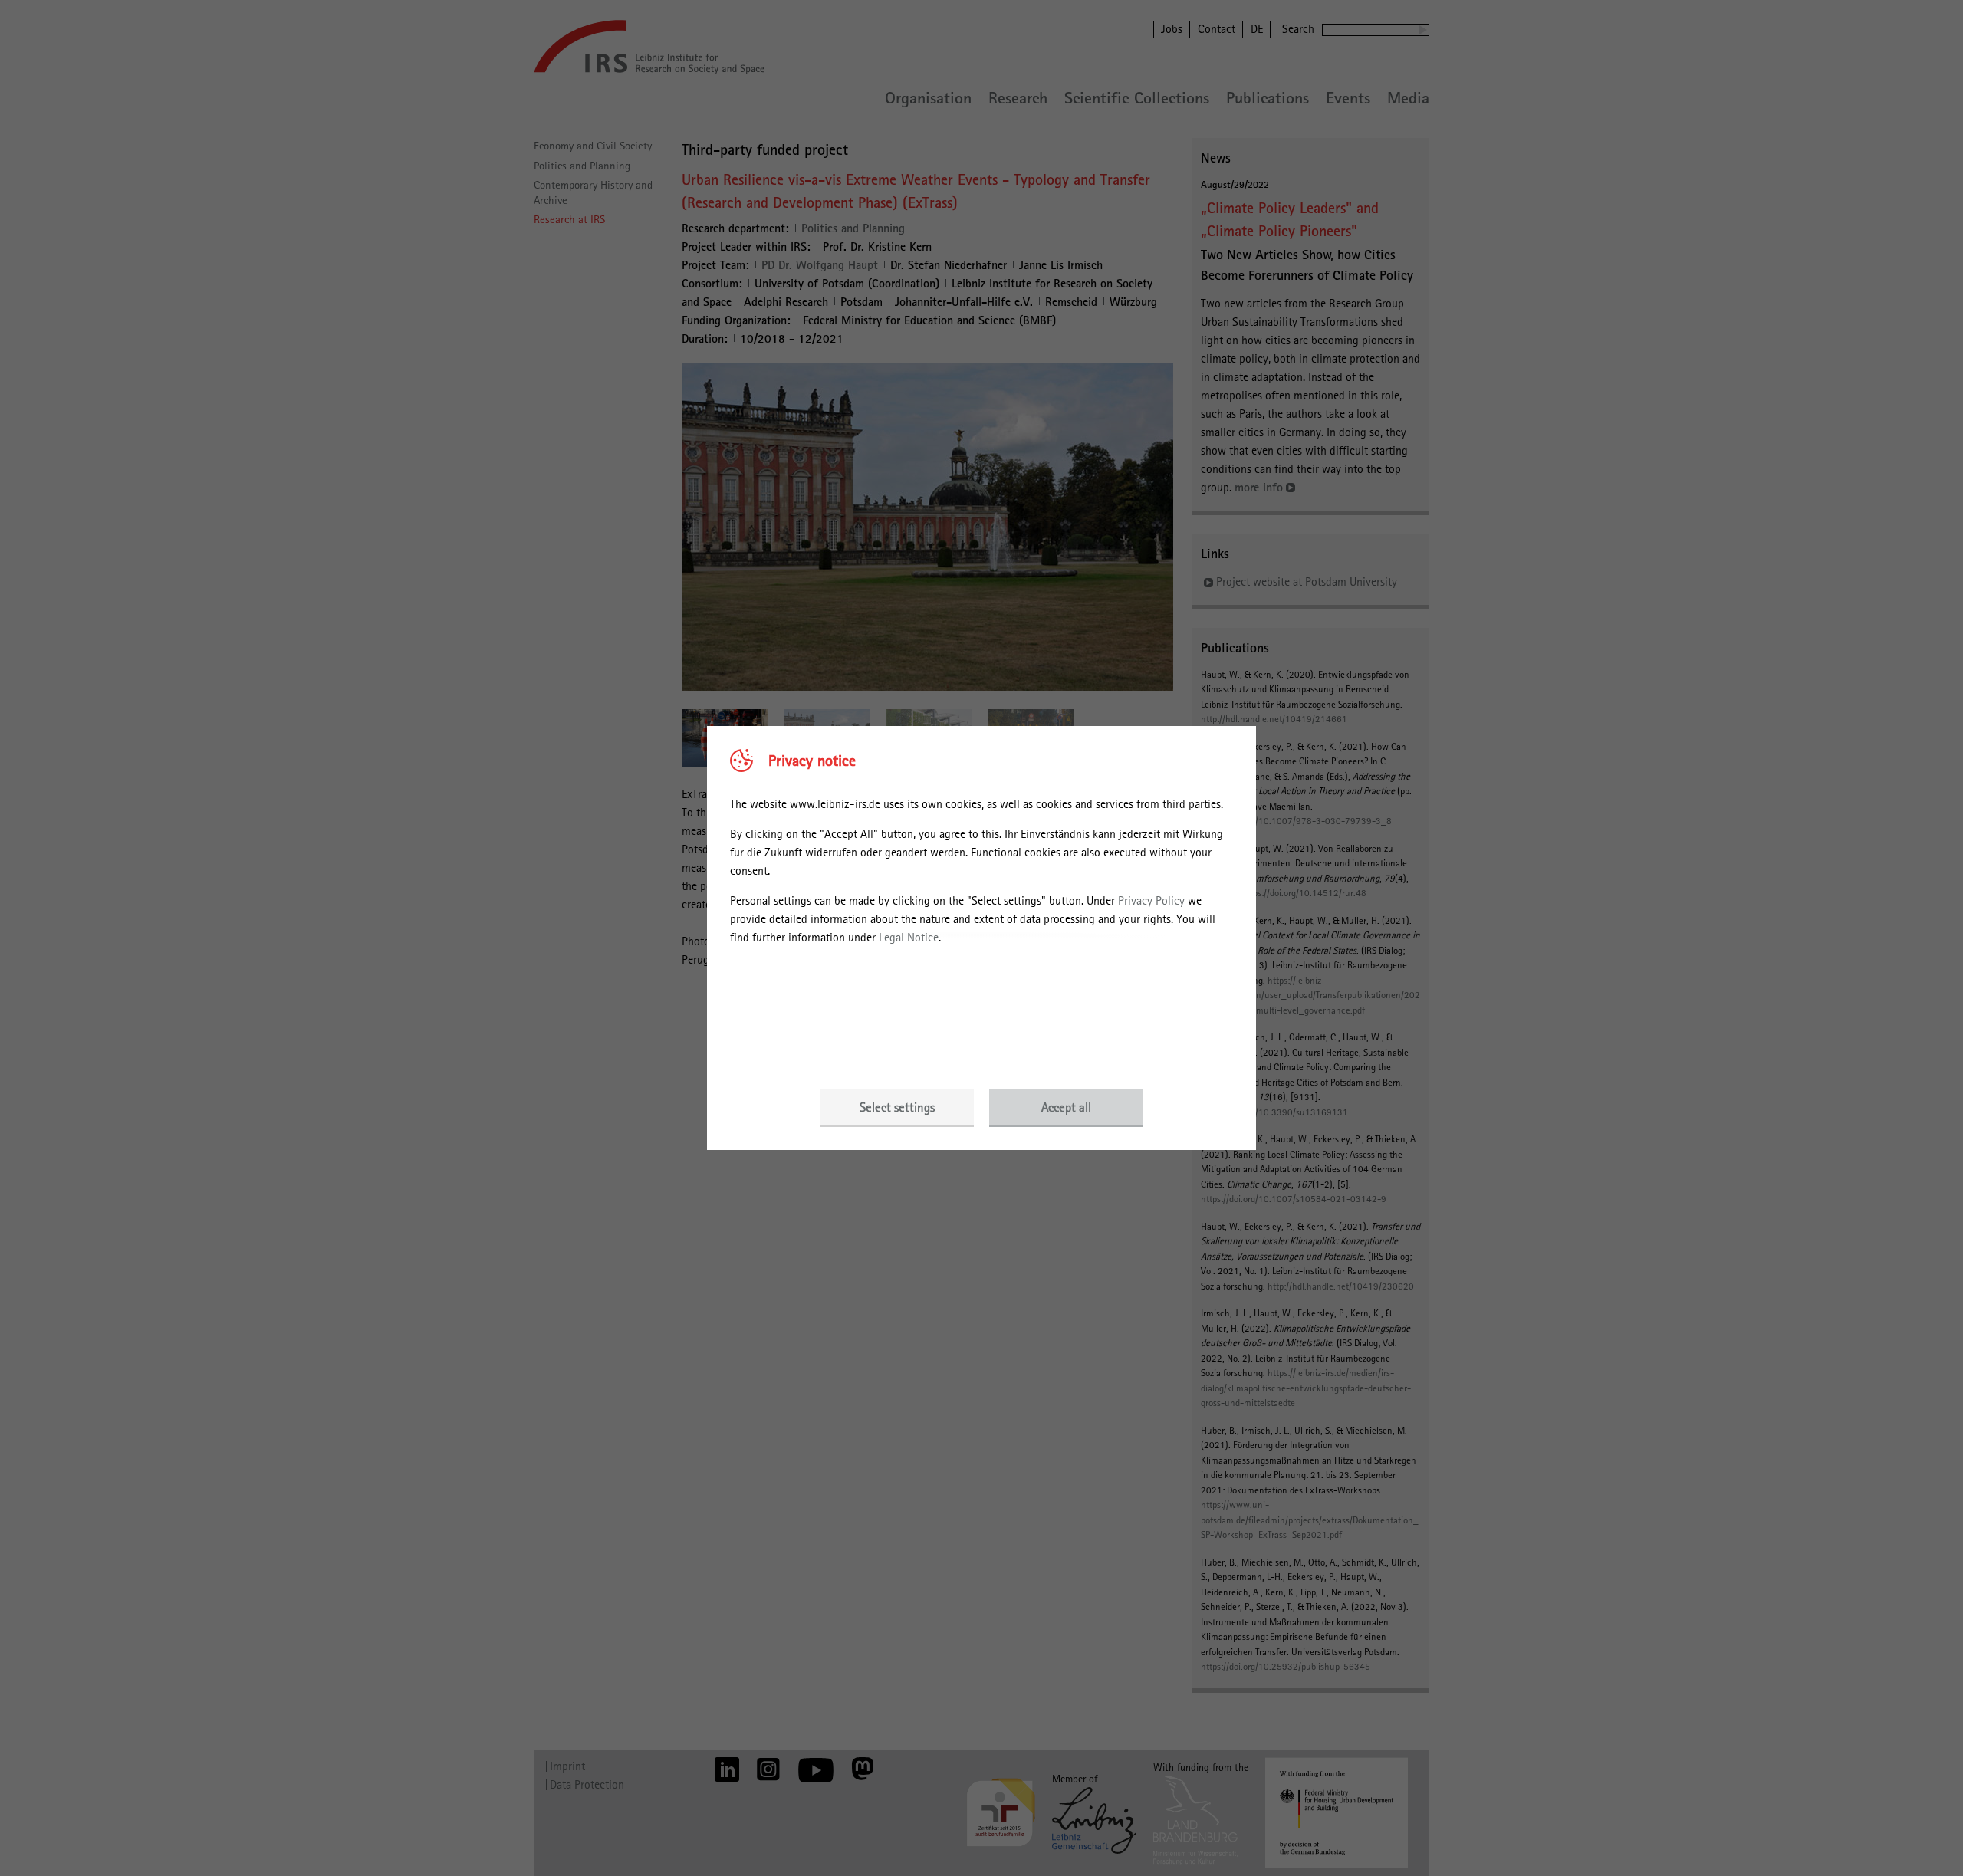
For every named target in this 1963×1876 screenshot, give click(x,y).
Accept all (1066, 1107)
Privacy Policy (1151, 900)
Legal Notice (909, 937)
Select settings (897, 1107)
